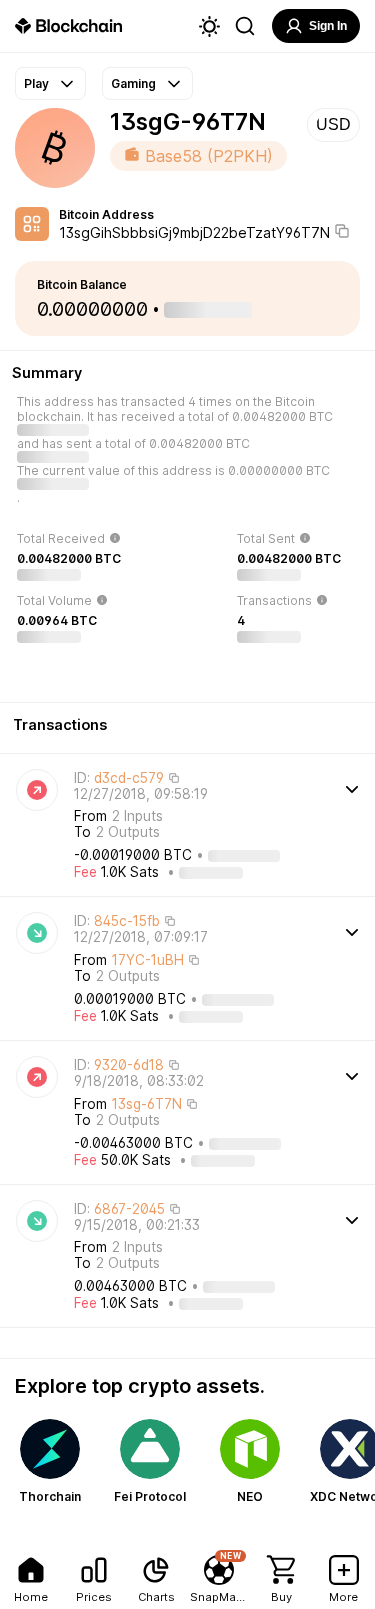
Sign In (328, 26)
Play (36, 83)
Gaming (133, 83)
